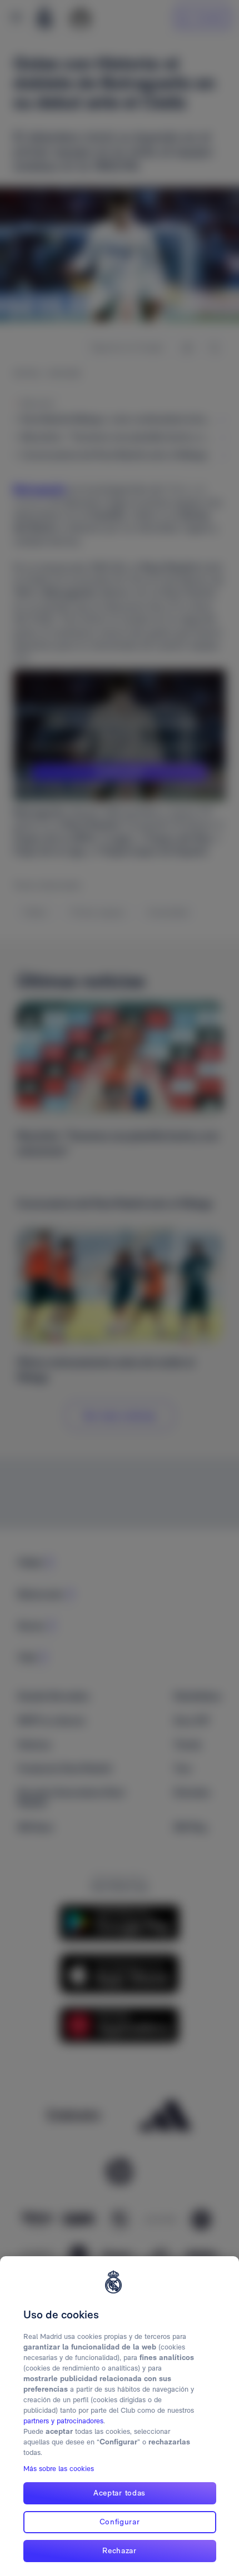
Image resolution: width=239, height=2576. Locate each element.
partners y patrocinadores (63, 2421)
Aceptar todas (120, 2493)
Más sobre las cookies (59, 2469)
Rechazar (120, 2550)
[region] (120, 2416)
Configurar (120, 2522)
